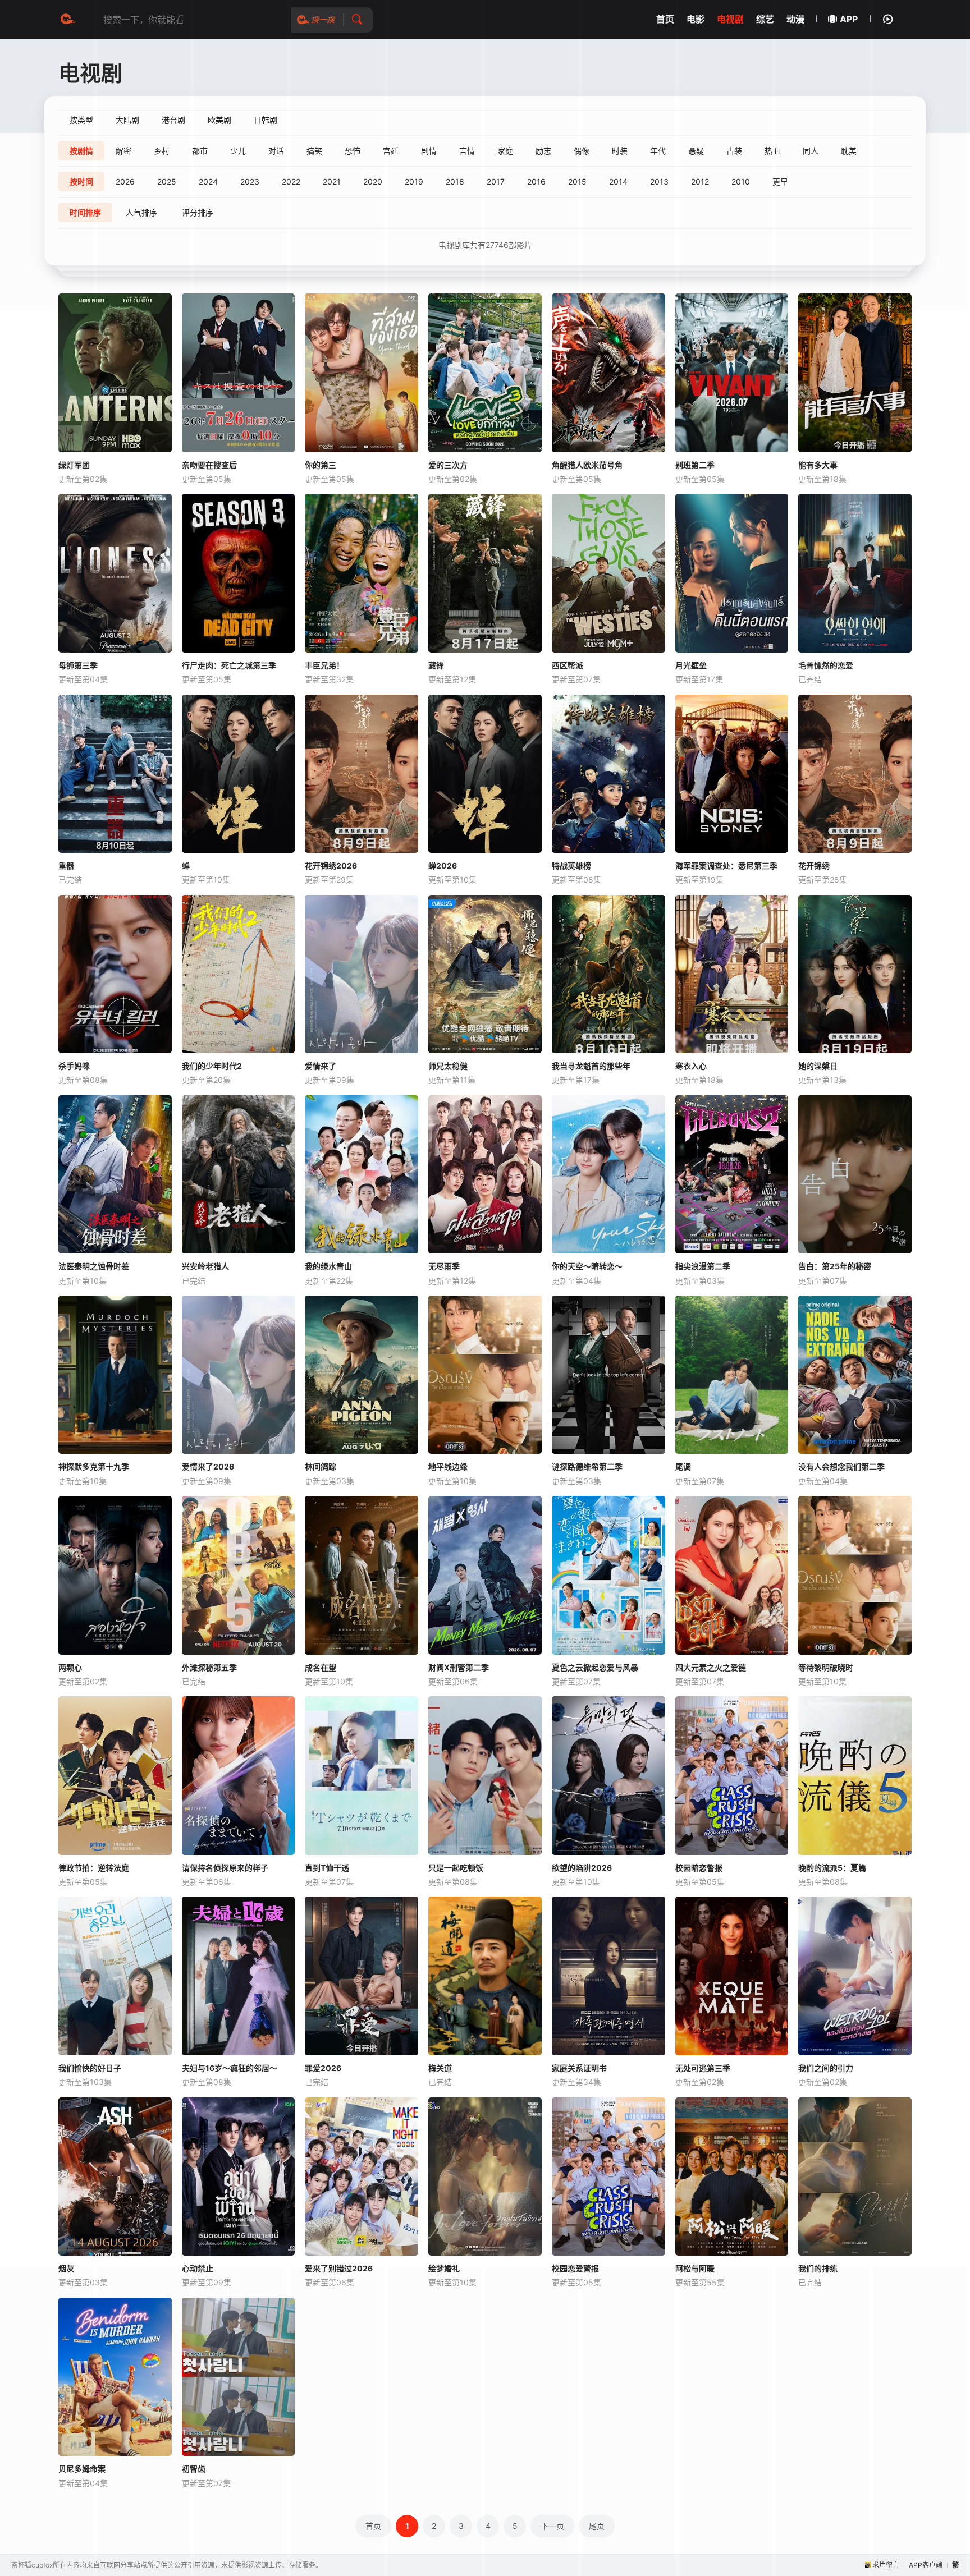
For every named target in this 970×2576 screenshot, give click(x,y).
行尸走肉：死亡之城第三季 (229, 665)
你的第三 (321, 465)
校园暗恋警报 (699, 1868)
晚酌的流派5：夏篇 (832, 1868)
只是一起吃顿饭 (456, 1868)
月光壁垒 (691, 665)
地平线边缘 (448, 1466)
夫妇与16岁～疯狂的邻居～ (230, 2068)
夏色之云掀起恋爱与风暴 (595, 1667)
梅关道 (440, 2068)
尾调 (683, 1466)
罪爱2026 (323, 2068)
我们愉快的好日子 (90, 2068)
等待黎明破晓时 (826, 1667)
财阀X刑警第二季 (459, 1667)
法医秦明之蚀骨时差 (94, 1266)
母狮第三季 (78, 665)
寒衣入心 (691, 1066)
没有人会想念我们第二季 (841, 1466)
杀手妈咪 (74, 1066)
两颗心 (70, 1667)
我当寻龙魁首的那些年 (591, 1066)
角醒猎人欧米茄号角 (587, 465)
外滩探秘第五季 (209, 1667)
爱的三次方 (448, 465)
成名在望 (321, 1667)
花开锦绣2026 (331, 865)
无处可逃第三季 (703, 2068)
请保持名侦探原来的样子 (225, 1868)
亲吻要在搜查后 (209, 465)
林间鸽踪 (321, 1466)
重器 (66, 865)
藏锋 (436, 665)
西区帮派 (568, 665)
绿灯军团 (74, 465)
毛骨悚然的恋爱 (826, 665)
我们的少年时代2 (212, 1066)
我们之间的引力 (826, 2068)
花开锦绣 (814, 865)
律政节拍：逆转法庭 (94, 1868)
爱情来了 (321, 1066)
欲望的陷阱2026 (582, 1868)
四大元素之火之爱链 (711, 1667)
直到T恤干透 (327, 1868)
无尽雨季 (444, 1266)
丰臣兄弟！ (324, 665)
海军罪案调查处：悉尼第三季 (726, 865)
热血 (772, 151)
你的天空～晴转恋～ (587, 1266)
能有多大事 (818, 465)
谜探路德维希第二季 (587, 1466)
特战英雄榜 (571, 865)
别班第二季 (695, 465)
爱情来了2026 (208, 1466)
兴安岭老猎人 (205, 1266)
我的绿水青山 (328, 1266)
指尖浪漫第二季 (703, 1266)
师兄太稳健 (448, 1066)
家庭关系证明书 (579, 2068)
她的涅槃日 (818, 1066)
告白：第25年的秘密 (835, 1266)
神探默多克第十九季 (94, 1466)
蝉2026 (443, 865)
